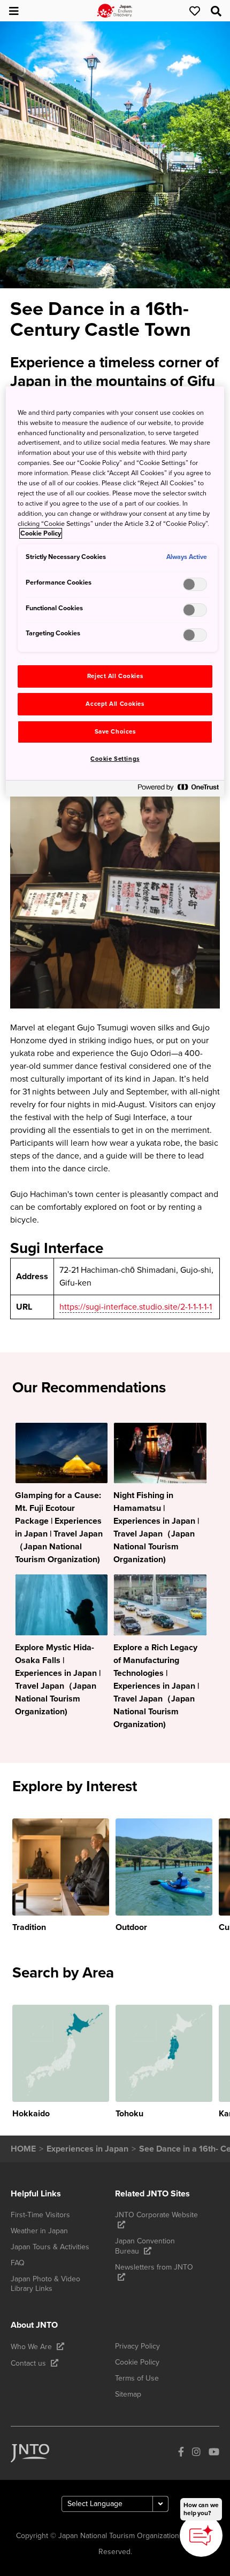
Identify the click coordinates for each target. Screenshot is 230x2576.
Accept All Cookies (115, 704)
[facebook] (181, 2453)
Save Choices (115, 732)
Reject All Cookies (115, 676)
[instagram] (196, 2453)
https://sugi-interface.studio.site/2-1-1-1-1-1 (136, 1307)
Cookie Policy (41, 533)
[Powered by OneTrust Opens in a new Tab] (178, 790)
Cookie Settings (115, 759)
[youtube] (214, 2453)
